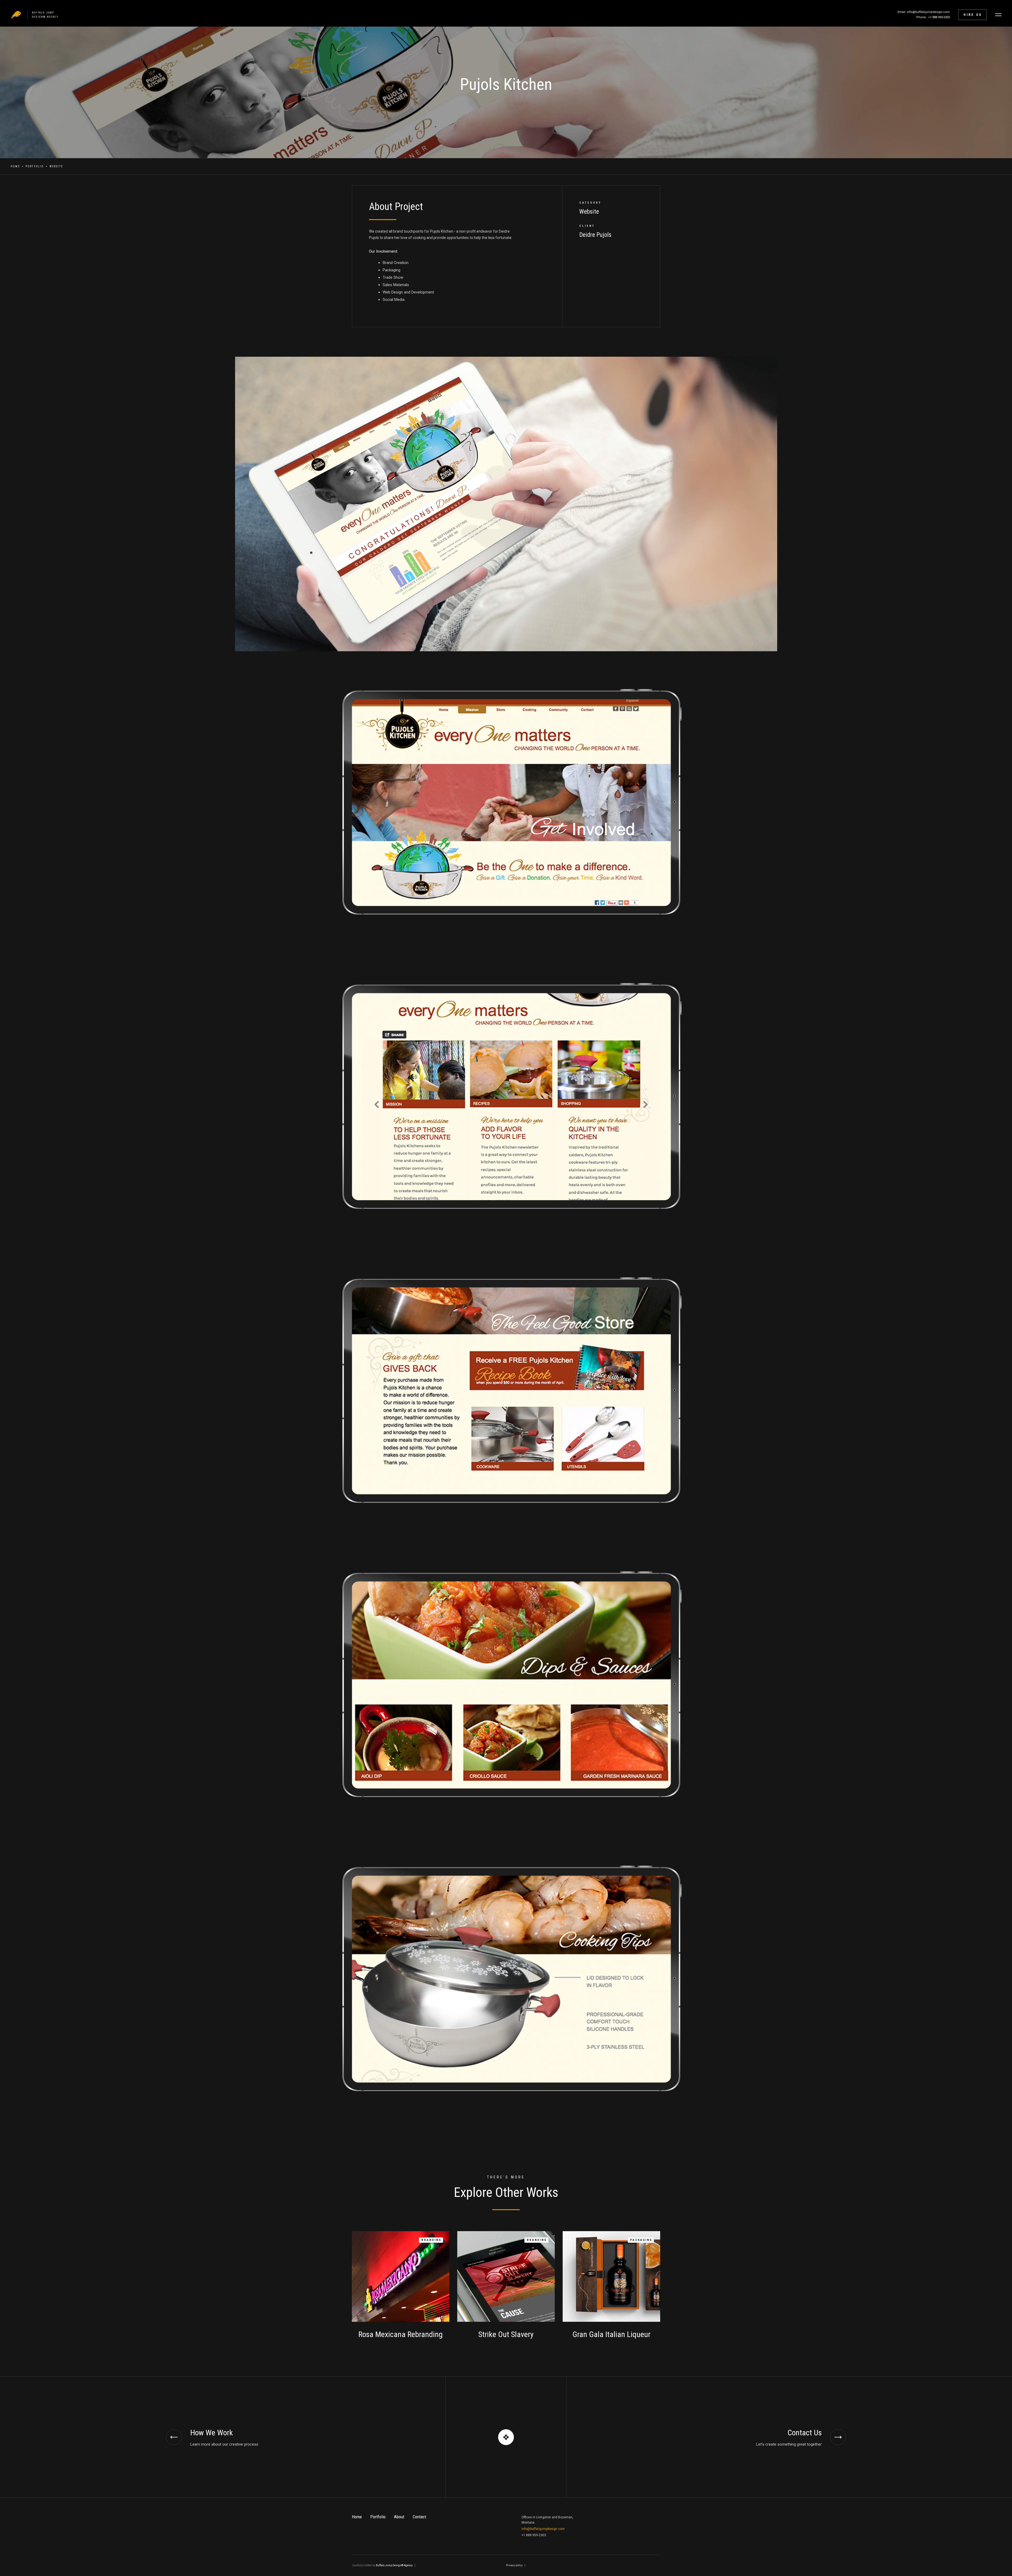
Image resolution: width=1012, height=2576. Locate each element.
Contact (419, 2517)
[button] (998, 15)
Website (56, 166)
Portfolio (35, 166)
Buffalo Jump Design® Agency (394, 2565)
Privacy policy (514, 2565)
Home (15, 166)
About (399, 2517)
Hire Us (973, 15)
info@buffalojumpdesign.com (543, 2529)
